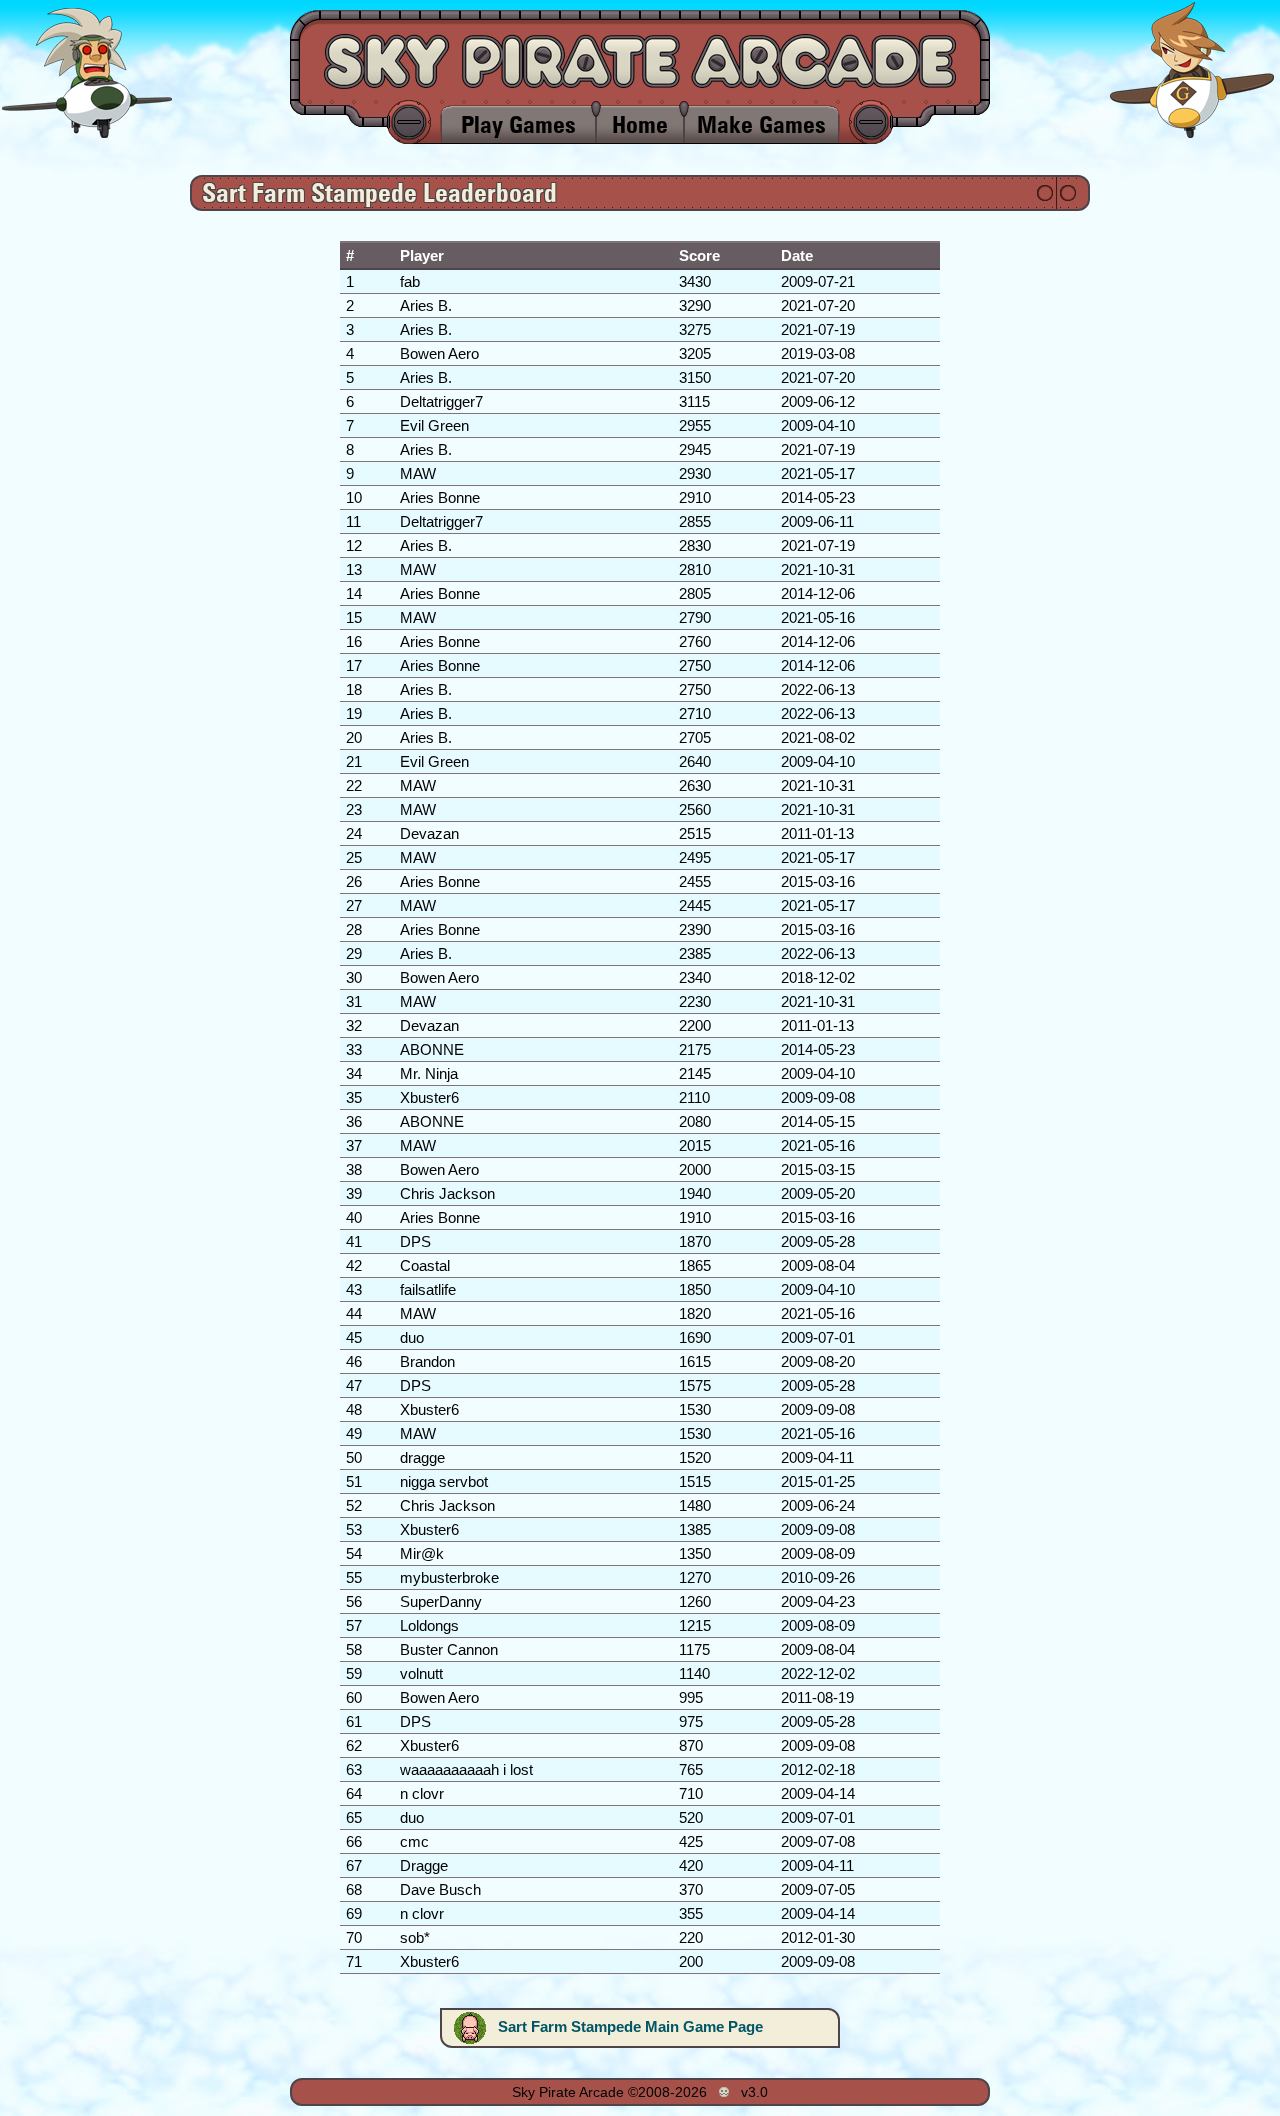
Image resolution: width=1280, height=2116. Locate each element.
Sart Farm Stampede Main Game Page (630, 2026)
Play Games (518, 124)
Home (640, 124)
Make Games (761, 124)
